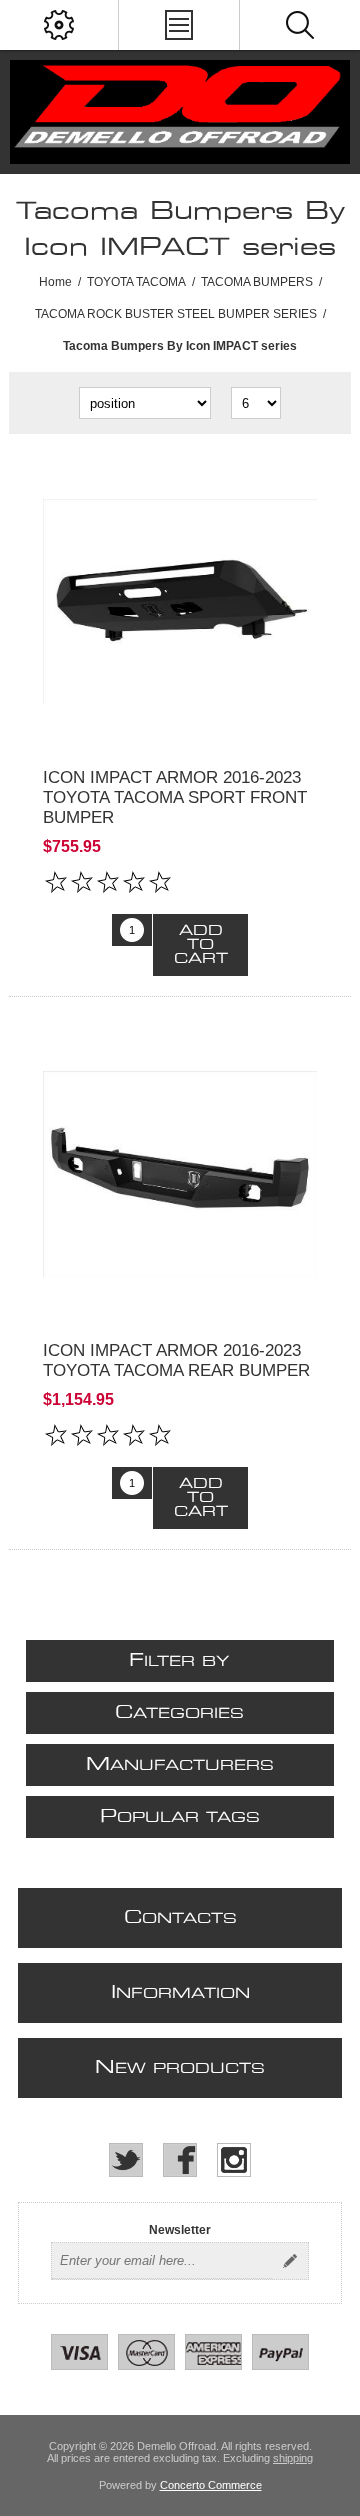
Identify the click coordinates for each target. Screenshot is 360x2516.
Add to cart (201, 945)
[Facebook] (180, 2160)
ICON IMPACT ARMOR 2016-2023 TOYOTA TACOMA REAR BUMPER (176, 1360)
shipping (293, 2458)
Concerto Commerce (211, 2485)
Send (290, 2261)
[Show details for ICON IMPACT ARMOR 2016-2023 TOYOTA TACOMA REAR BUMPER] (180, 1174)
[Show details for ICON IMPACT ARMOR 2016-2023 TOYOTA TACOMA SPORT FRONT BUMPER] (180, 601)
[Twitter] (126, 2160)
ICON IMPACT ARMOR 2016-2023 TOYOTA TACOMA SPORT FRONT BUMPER (175, 797)
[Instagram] (234, 2160)
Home (55, 282)
